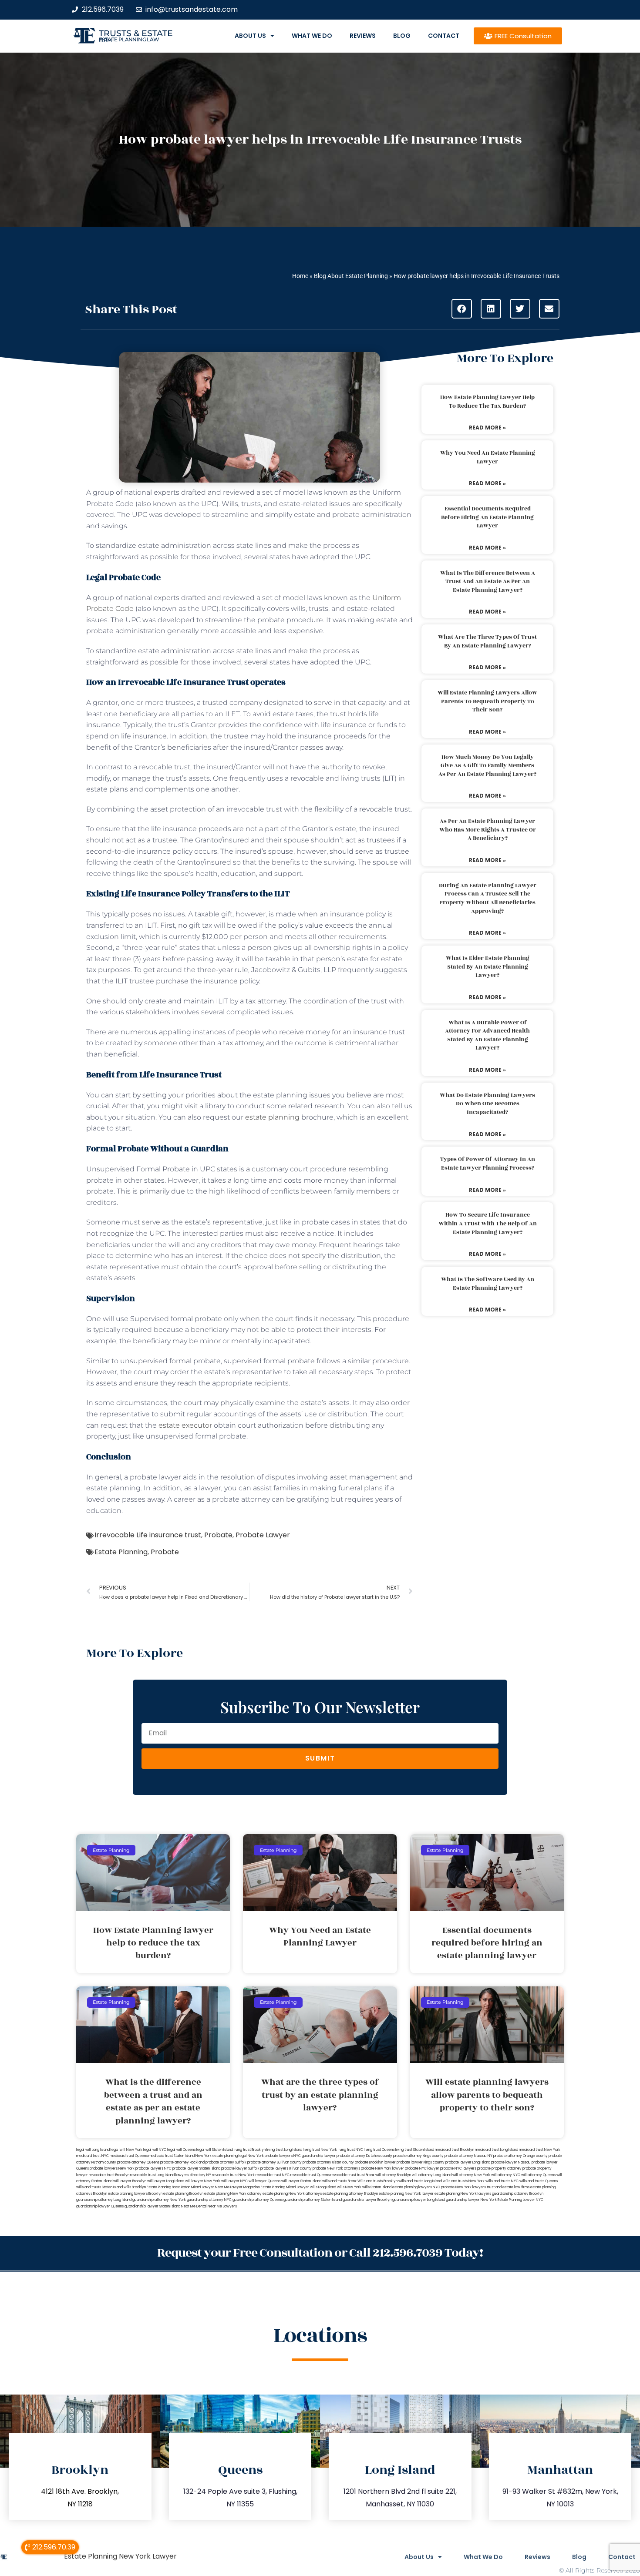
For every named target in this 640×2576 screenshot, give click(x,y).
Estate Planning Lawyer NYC (520, 2200)
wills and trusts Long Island (420, 2181)
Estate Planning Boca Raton (168, 2187)
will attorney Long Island (432, 2175)
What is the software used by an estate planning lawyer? (488, 1284)
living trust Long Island (284, 2150)
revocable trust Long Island (152, 2175)
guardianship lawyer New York (471, 2200)
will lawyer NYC (234, 2181)
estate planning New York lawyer (406, 2194)
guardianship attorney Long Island (104, 2200)
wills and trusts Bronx (339, 2181)
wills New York (349, 2187)
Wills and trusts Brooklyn (377, 2181)
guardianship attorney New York (159, 2200)
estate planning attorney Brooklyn (350, 2194)
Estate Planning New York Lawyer (120, 2556)
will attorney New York (471, 2175)
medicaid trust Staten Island (172, 2156)
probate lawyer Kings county (421, 2162)
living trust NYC (350, 2150)
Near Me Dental (194, 2206)
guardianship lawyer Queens (100, 2206)
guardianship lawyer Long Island (419, 2200)
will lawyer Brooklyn (130, 2181)
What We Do (312, 36)
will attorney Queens (538, 2175)
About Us (250, 36)
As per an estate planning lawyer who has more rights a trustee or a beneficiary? (488, 830)
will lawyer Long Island (166, 2181)
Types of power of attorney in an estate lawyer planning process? (488, 1164)
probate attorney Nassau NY (468, 2156)
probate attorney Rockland (182, 2162)
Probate (218, 1535)
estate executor (185, 1425)
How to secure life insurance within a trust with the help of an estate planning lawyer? (488, 1223)
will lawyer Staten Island (301, 2181)
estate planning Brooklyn (183, 2194)
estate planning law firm (129, 40)
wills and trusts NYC (502, 2181)
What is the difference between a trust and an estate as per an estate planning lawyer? (488, 582)
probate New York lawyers (463, 2187)
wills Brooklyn (135, 2187)
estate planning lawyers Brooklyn (135, 2194)
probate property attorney (499, 2168)
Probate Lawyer (263, 1535)
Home (300, 276)
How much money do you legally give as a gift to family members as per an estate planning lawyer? (487, 766)
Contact (444, 36)
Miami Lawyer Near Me (210, 2187)
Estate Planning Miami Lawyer (285, 2187)
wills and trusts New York (464, 2181)
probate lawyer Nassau (511, 2162)
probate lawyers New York (112, 2168)
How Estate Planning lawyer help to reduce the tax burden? (487, 402)
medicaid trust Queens (129, 2156)
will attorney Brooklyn (393, 2175)
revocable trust (343, 2175)
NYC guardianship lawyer (315, 2156)
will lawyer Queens (264, 2181)
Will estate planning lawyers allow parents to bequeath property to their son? (487, 701)
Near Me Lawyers (222, 2206)
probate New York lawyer (382, 2168)
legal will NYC (155, 2150)
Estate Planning (121, 1552)
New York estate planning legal (221, 2156)
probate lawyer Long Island (468, 2162)
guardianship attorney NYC (209, 2200)
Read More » (487, 428)
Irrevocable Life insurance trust (148, 1535)
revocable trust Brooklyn (109, 2175)
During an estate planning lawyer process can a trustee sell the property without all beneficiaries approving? (488, 898)
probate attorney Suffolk (226, 2162)
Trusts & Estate (136, 33)
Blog (402, 36)
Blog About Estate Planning (351, 276)
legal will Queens (181, 2150)
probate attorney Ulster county (328, 2162)
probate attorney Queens (138, 2162)
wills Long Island (323, 2187)
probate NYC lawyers (458, 2168)
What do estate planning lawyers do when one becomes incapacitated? (487, 1104)
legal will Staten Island (215, 2150)
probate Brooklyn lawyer (375, 2162)
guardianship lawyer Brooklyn (367, 2200)
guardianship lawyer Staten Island (152, 2206)
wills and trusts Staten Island (99, 2187)
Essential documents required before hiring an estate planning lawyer (487, 517)
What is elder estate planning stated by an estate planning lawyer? (488, 967)
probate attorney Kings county (418, 2156)
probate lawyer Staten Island (196, 2168)
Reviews (363, 36)
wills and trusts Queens (539, 2181)
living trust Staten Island (415, 2150)
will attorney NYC (506, 2175)
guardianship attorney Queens (258, 2200)
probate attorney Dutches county (364, 2156)
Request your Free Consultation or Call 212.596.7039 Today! (320, 2253)
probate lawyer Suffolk (240, 2168)
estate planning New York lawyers (463, 2194)
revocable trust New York (233, 2175)
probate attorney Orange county (520, 2156)
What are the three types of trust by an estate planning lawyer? (487, 641)
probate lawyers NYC (153, 2168)
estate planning (272, 1117)
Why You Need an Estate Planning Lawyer (488, 457)
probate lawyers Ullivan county (286, 2168)
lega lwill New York (126, 2150)
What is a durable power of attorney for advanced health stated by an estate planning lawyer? (487, 1035)
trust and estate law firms (508, 2187)
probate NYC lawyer (422, 2168)
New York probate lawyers (270, 2156)
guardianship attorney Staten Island (313, 2200)
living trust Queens (379, 2150)
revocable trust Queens (310, 2175)
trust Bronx (366, 2175)
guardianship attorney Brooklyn (518, 2194)
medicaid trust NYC (93, 2156)
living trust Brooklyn (250, 2150)
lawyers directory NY (194, 2175)
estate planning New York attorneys (292, 2194)
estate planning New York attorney (233, 2194)
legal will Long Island (93, 2150)
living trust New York (320, 2150)
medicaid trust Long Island (497, 2150)
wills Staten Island (377, 2187)
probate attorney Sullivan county (275, 2162)
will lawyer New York (203, 2181)
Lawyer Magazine (245, 2187)
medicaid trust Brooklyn (455, 2150)
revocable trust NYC (273, 2175)
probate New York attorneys (336, 2168)
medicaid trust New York (540, 2150)
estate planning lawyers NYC (416, 2187)
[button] (462, 309)
